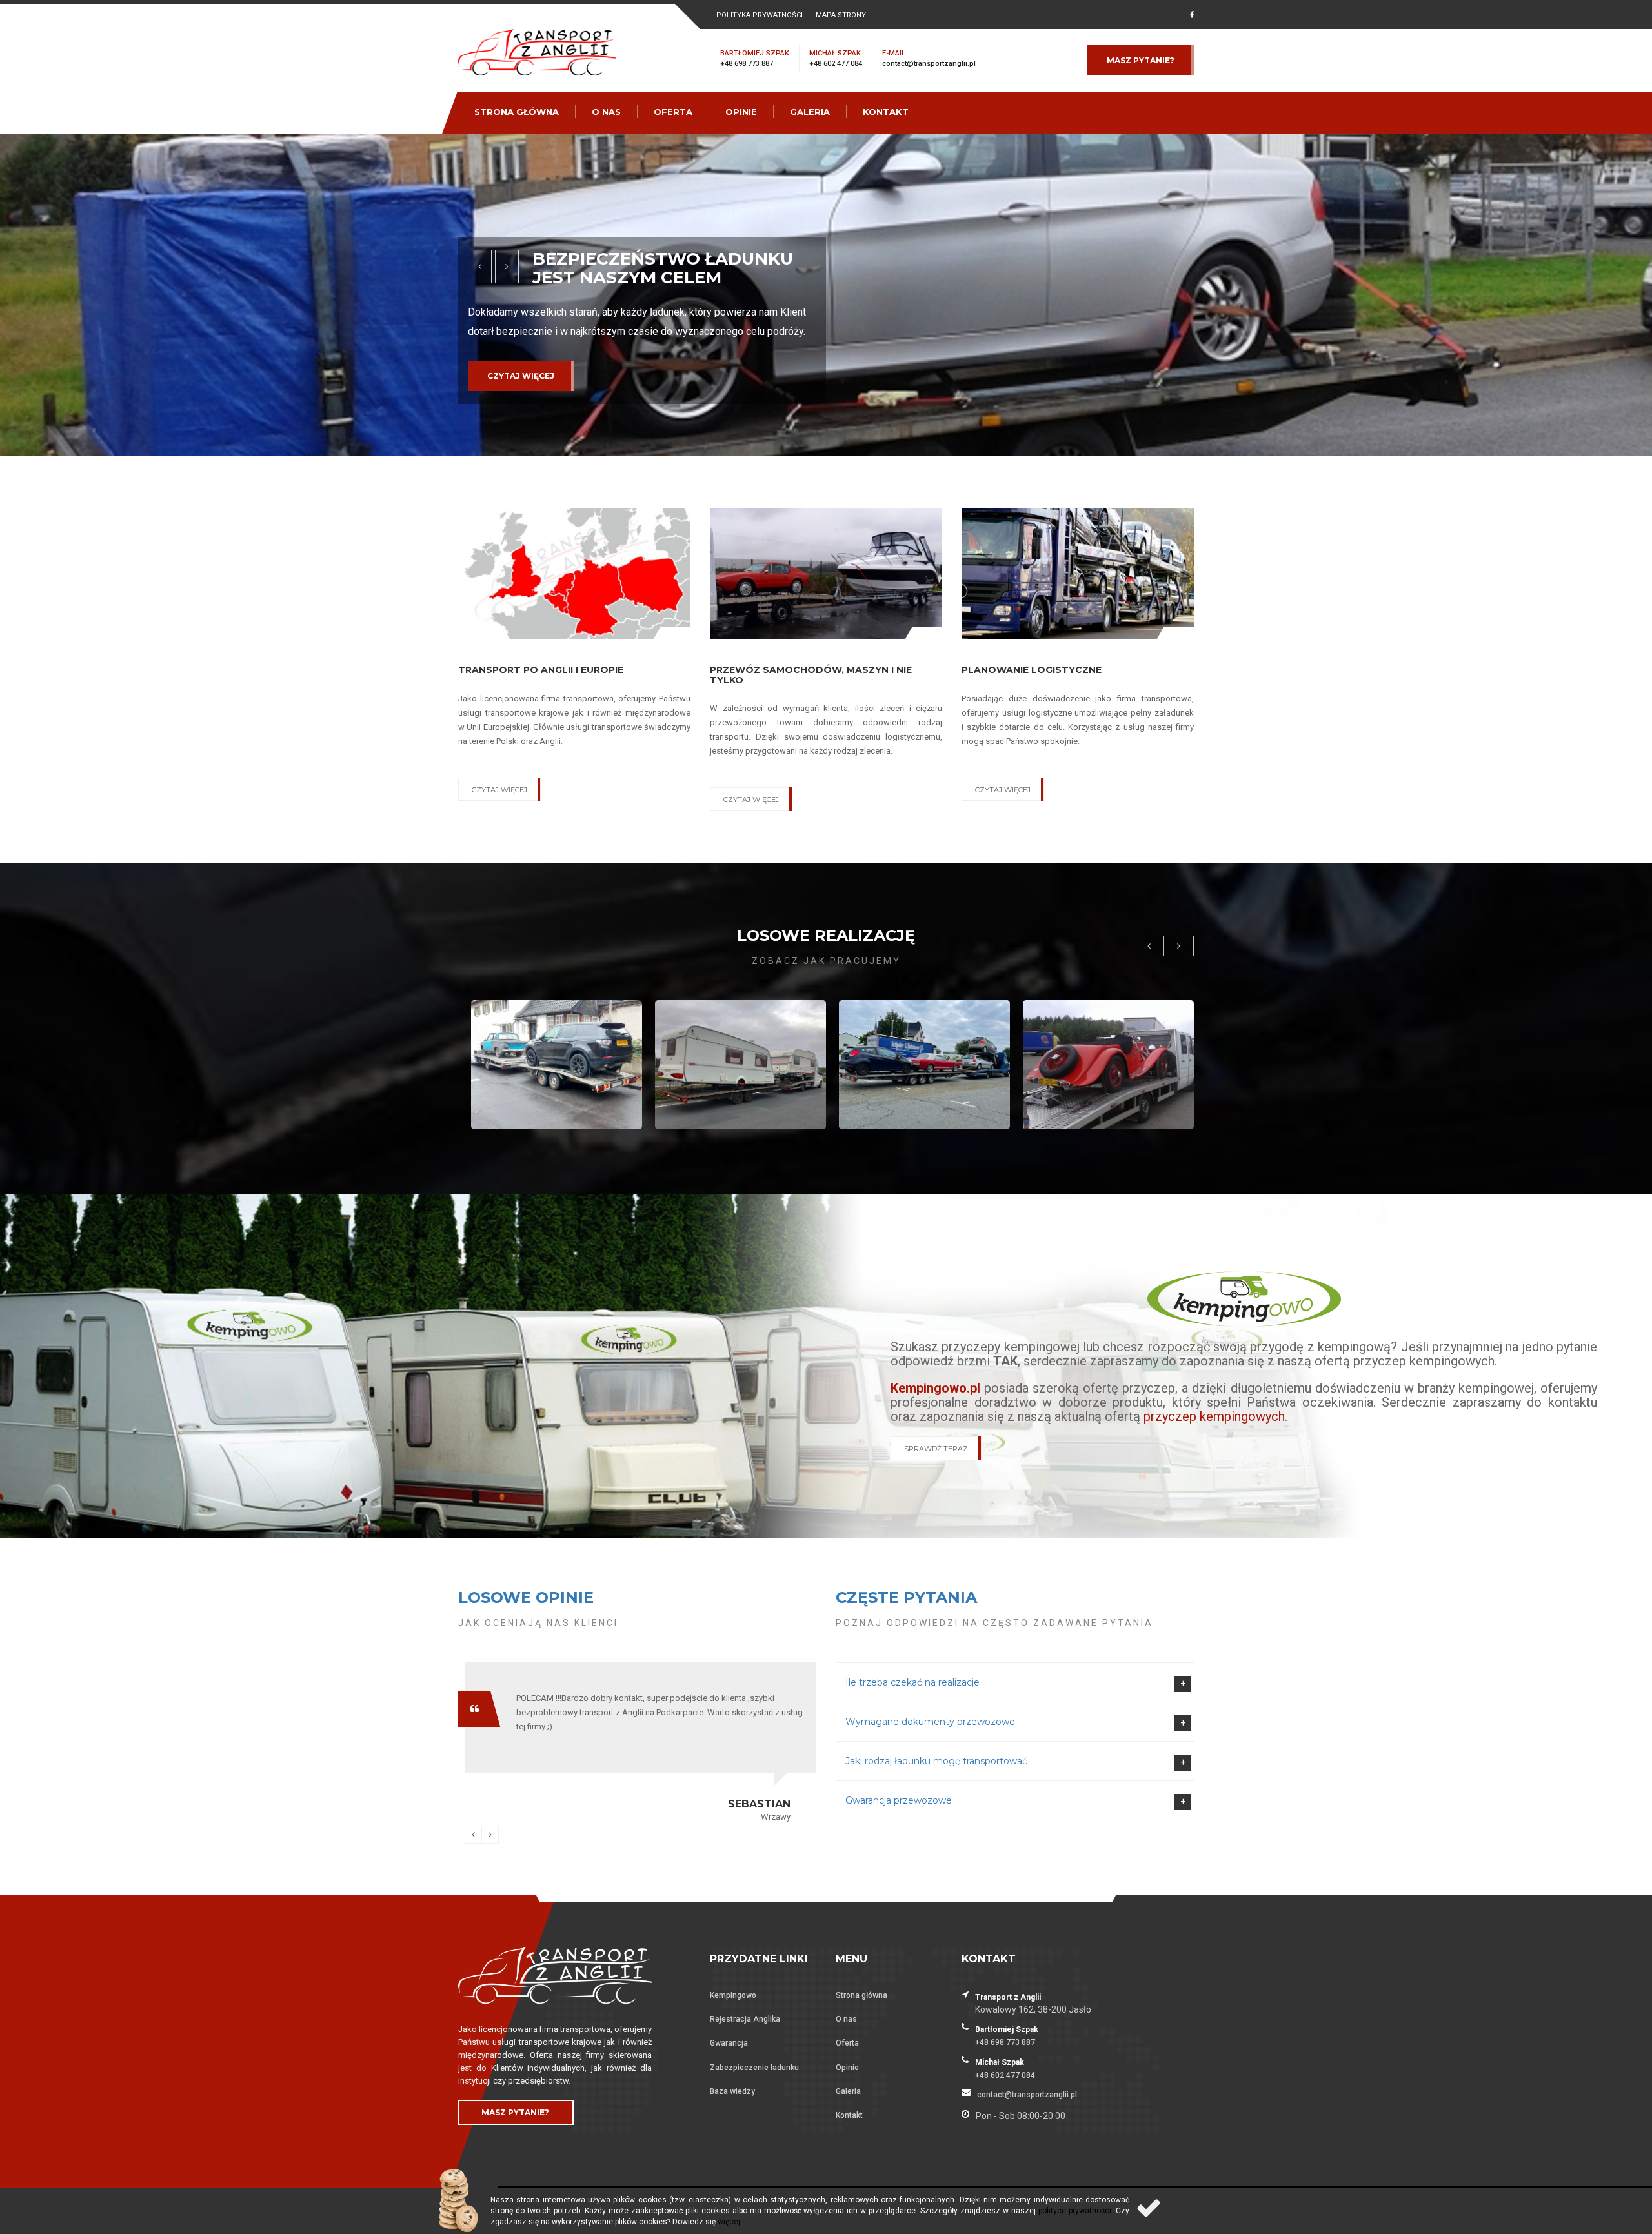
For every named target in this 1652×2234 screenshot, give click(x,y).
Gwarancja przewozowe (899, 1800)
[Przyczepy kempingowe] (1244, 1298)
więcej (729, 2222)
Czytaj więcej (521, 395)
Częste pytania (906, 1597)
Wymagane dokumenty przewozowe (930, 1722)
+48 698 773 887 (747, 64)
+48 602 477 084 (836, 64)
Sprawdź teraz (936, 1449)
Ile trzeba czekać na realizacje (912, 1682)
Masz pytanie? (1141, 60)
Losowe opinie (526, 1597)
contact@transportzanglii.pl (929, 64)
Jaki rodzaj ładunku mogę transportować (936, 1761)
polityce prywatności (1075, 2211)
